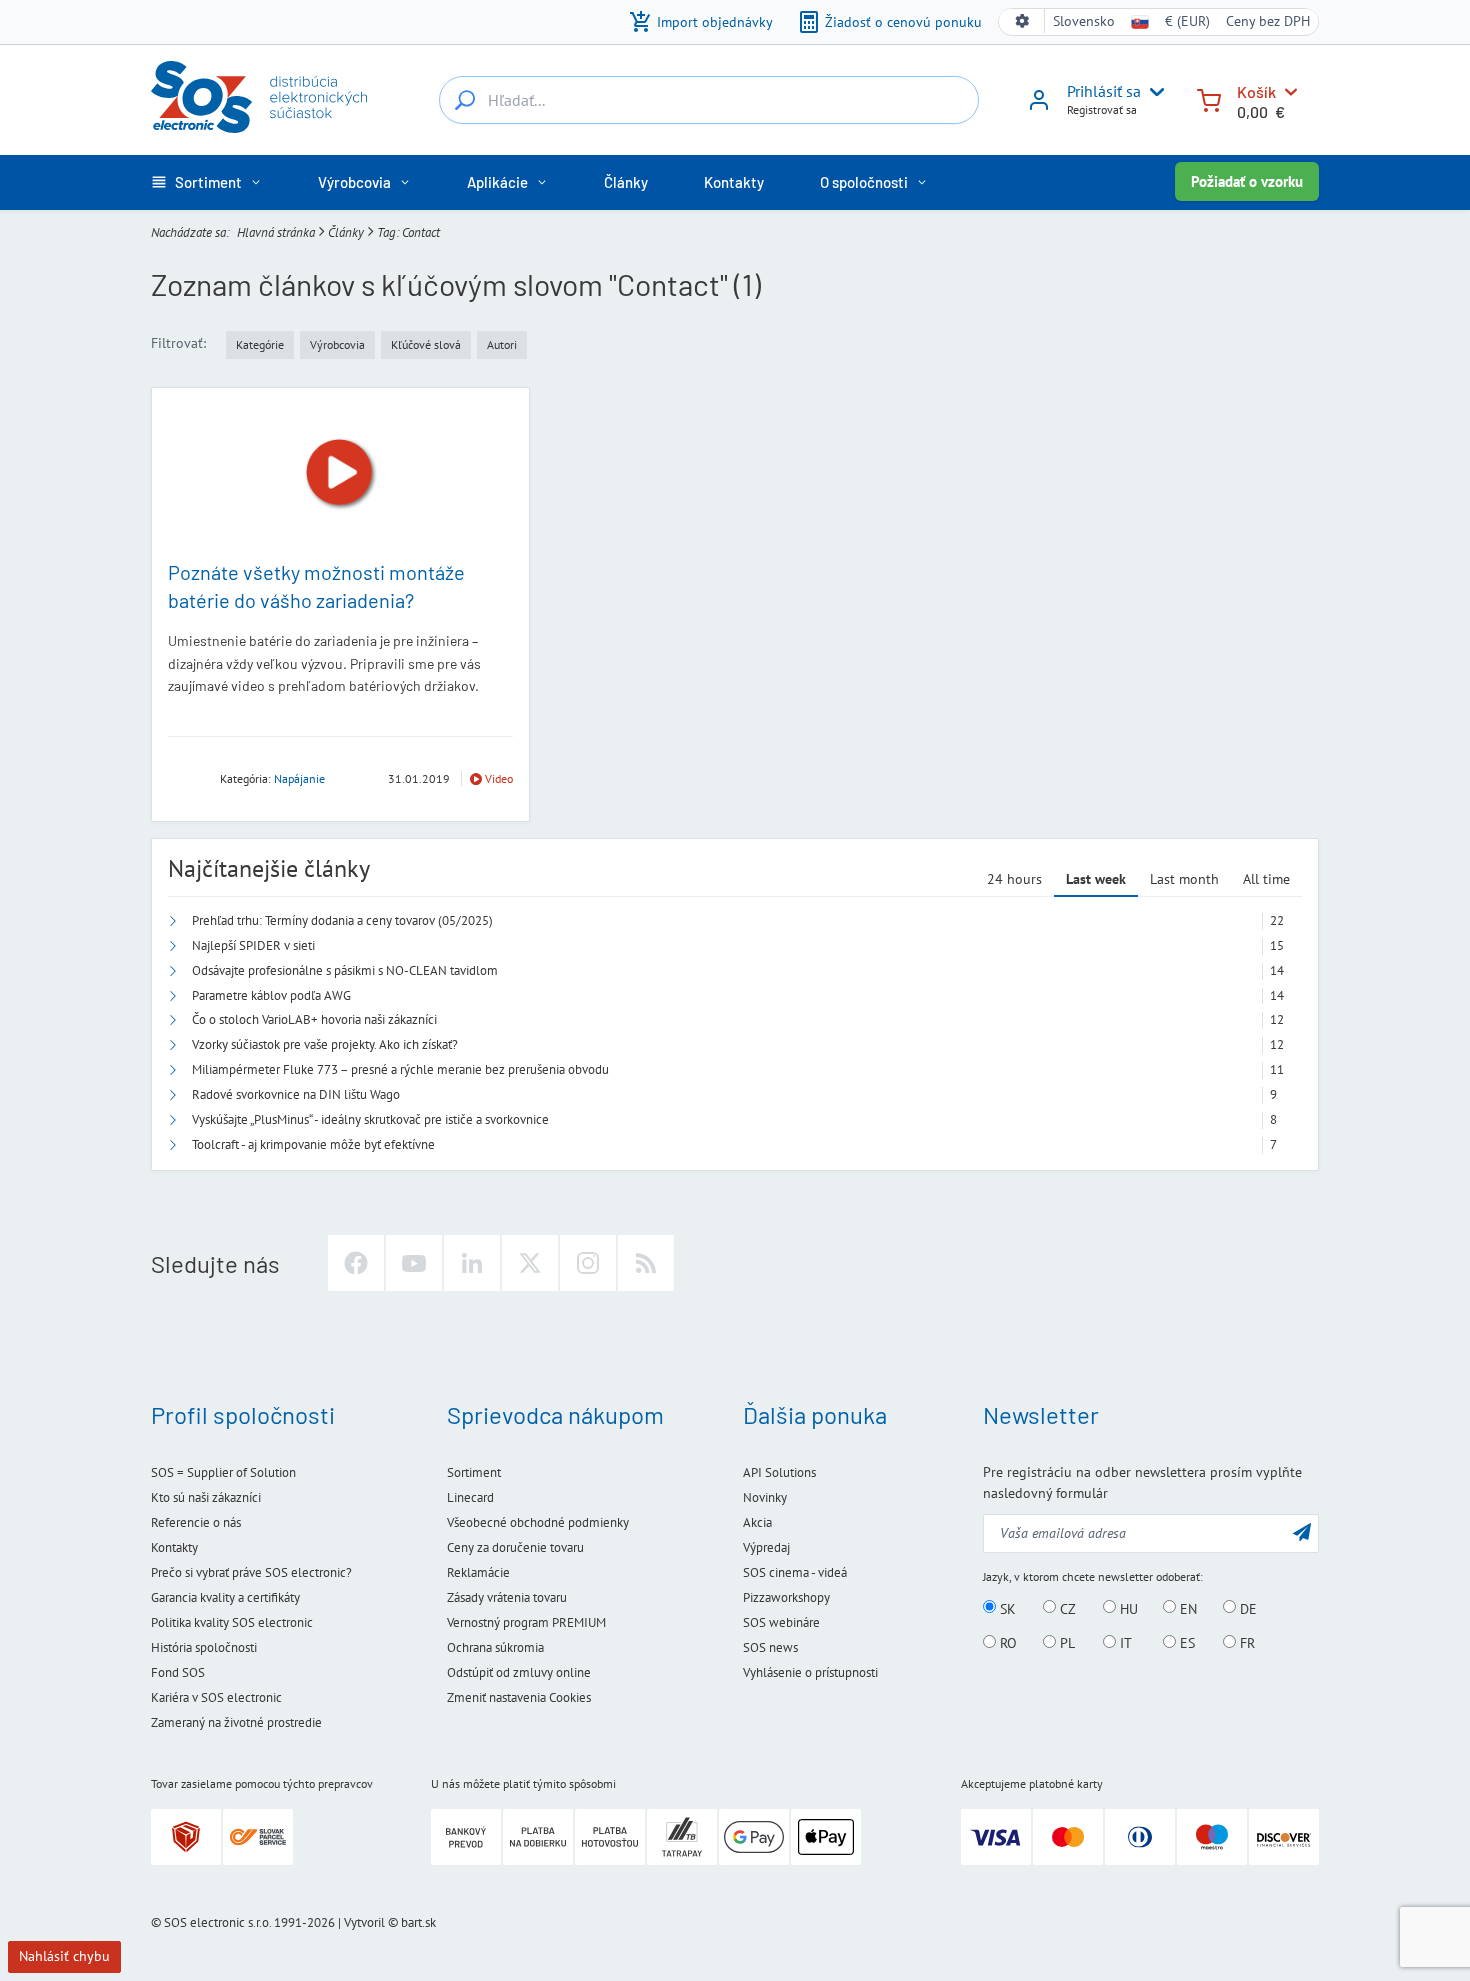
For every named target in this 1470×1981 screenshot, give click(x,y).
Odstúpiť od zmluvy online (519, 1672)
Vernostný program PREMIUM (526, 1622)
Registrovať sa (1102, 109)
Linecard (470, 1497)
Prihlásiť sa (1104, 91)
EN (1186, 1608)
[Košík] (1209, 98)
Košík (1256, 91)
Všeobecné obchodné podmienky (538, 1522)
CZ (1066, 1608)
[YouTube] (414, 1263)
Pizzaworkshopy (786, 1597)
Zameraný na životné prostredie (236, 1722)
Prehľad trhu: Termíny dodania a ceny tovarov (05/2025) (342, 920)
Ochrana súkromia (495, 1647)
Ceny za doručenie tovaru (515, 1547)
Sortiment (474, 1472)
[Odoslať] (1302, 1531)
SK (1006, 1608)
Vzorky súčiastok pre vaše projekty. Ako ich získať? (325, 1044)
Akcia (757, 1522)
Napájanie (299, 778)
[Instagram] (588, 1263)
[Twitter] (530, 1263)
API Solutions (779, 1472)
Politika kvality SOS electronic (232, 1622)
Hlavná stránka (276, 232)
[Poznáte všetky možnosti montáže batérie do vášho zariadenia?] (340, 473)
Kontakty (174, 1547)
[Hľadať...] (465, 100)
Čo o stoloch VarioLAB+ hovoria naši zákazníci (314, 1019)
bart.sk (418, 1922)
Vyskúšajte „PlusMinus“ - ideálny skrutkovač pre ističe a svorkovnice (370, 1119)
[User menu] (1153, 92)
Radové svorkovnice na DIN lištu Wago (296, 1094)
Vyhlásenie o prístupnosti (810, 1672)
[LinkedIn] (472, 1263)
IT (1124, 1643)
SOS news (770, 1647)
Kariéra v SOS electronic (216, 1697)
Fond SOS (178, 1672)
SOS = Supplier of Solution (223, 1472)
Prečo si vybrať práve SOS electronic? (251, 1572)
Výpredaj (766, 1547)
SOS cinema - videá (795, 1572)
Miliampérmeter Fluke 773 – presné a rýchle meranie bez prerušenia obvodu (400, 1069)
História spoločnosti (204, 1647)
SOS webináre (781, 1622)
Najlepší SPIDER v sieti (253, 945)
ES (1185, 1643)
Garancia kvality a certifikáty (225, 1597)
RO (1006, 1643)
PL (1065, 1643)
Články (346, 232)
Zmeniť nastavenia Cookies (519, 1697)
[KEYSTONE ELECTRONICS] (188, 777)
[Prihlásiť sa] (1039, 107)
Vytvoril (364, 1922)
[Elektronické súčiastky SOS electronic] (259, 97)
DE (1246, 1608)
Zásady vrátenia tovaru (507, 1597)
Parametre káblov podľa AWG (271, 995)
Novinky (765, 1497)
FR (1245, 1643)
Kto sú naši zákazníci (206, 1497)
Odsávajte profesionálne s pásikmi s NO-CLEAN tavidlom (345, 970)
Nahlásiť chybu (64, 1956)
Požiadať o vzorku (1247, 181)
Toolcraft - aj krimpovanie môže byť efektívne (313, 1144)
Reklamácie (478, 1572)
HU (1127, 1608)
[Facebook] (356, 1263)
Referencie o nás (196, 1522)
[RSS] (646, 1263)
